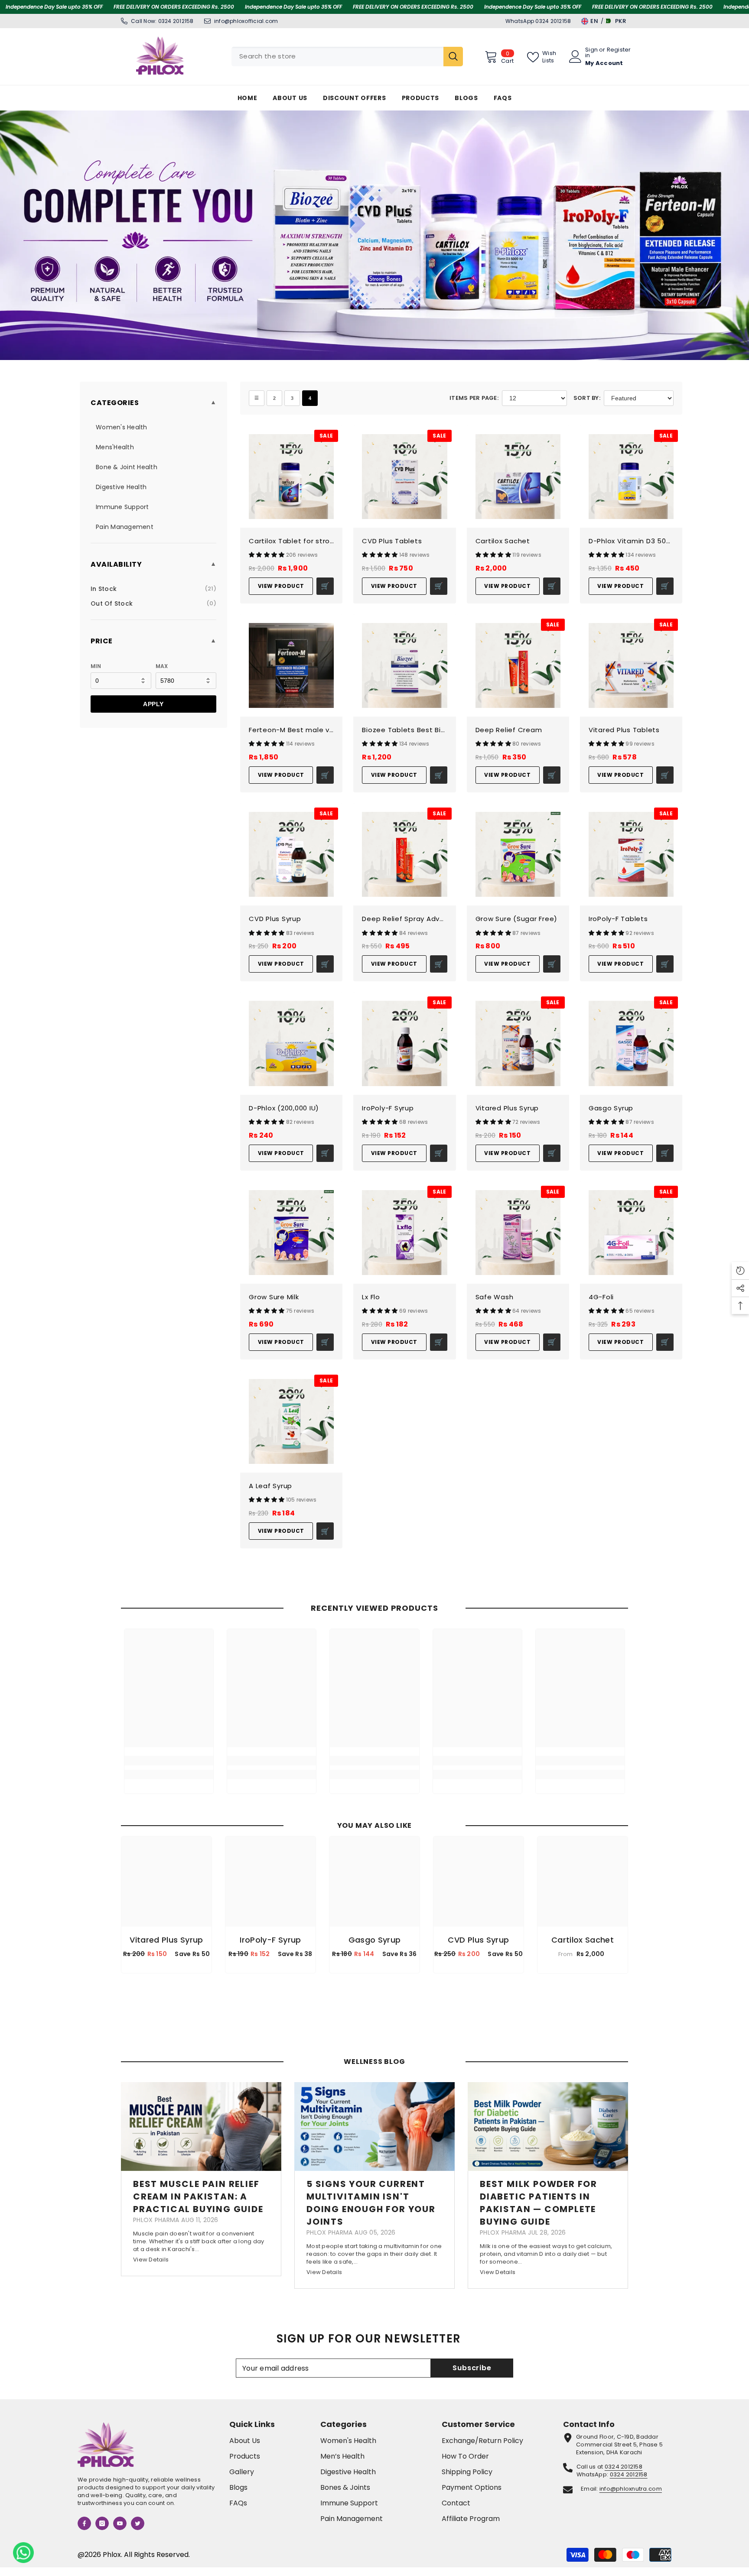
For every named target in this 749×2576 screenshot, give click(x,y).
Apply (153, 704)
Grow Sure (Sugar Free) (517, 919)
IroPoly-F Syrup (388, 1108)
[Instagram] (102, 2523)
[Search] (347, 57)
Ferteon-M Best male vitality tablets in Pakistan (291, 730)
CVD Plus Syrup (275, 919)
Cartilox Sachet (503, 541)
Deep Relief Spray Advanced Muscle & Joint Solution (404, 919)
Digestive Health (121, 487)
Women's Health (122, 427)
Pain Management (125, 527)
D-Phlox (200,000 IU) (284, 1108)
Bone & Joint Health (127, 467)
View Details (151, 2260)
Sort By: (587, 398)
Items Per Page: (474, 398)
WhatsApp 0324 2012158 (538, 21)
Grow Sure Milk (274, 1297)
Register (619, 50)
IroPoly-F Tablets (618, 919)
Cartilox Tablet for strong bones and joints (291, 541)
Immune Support (122, 507)
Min (96, 666)
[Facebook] (84, 2523)
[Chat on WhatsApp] (23, 2553)
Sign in (591, 52)
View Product (281, 586)
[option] (166, 1907)
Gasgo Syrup (611, 1108)
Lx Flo (371, 1297)
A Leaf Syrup (270, 1486)
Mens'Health (115, 447)
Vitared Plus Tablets (624, 730)
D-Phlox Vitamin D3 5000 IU (631, 541)
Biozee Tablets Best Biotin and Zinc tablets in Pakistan (404, 730)
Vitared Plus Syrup (507, 1108)
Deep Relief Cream (509, 730)
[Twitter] (138, 2523)
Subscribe (472, 2368)
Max (162, 666)
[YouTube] (120, 2523)
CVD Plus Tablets (392, 541)
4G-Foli (601, 1297)
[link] (169, 1761)
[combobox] (337, 57)
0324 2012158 (176, 21)
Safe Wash (495, 1297)
